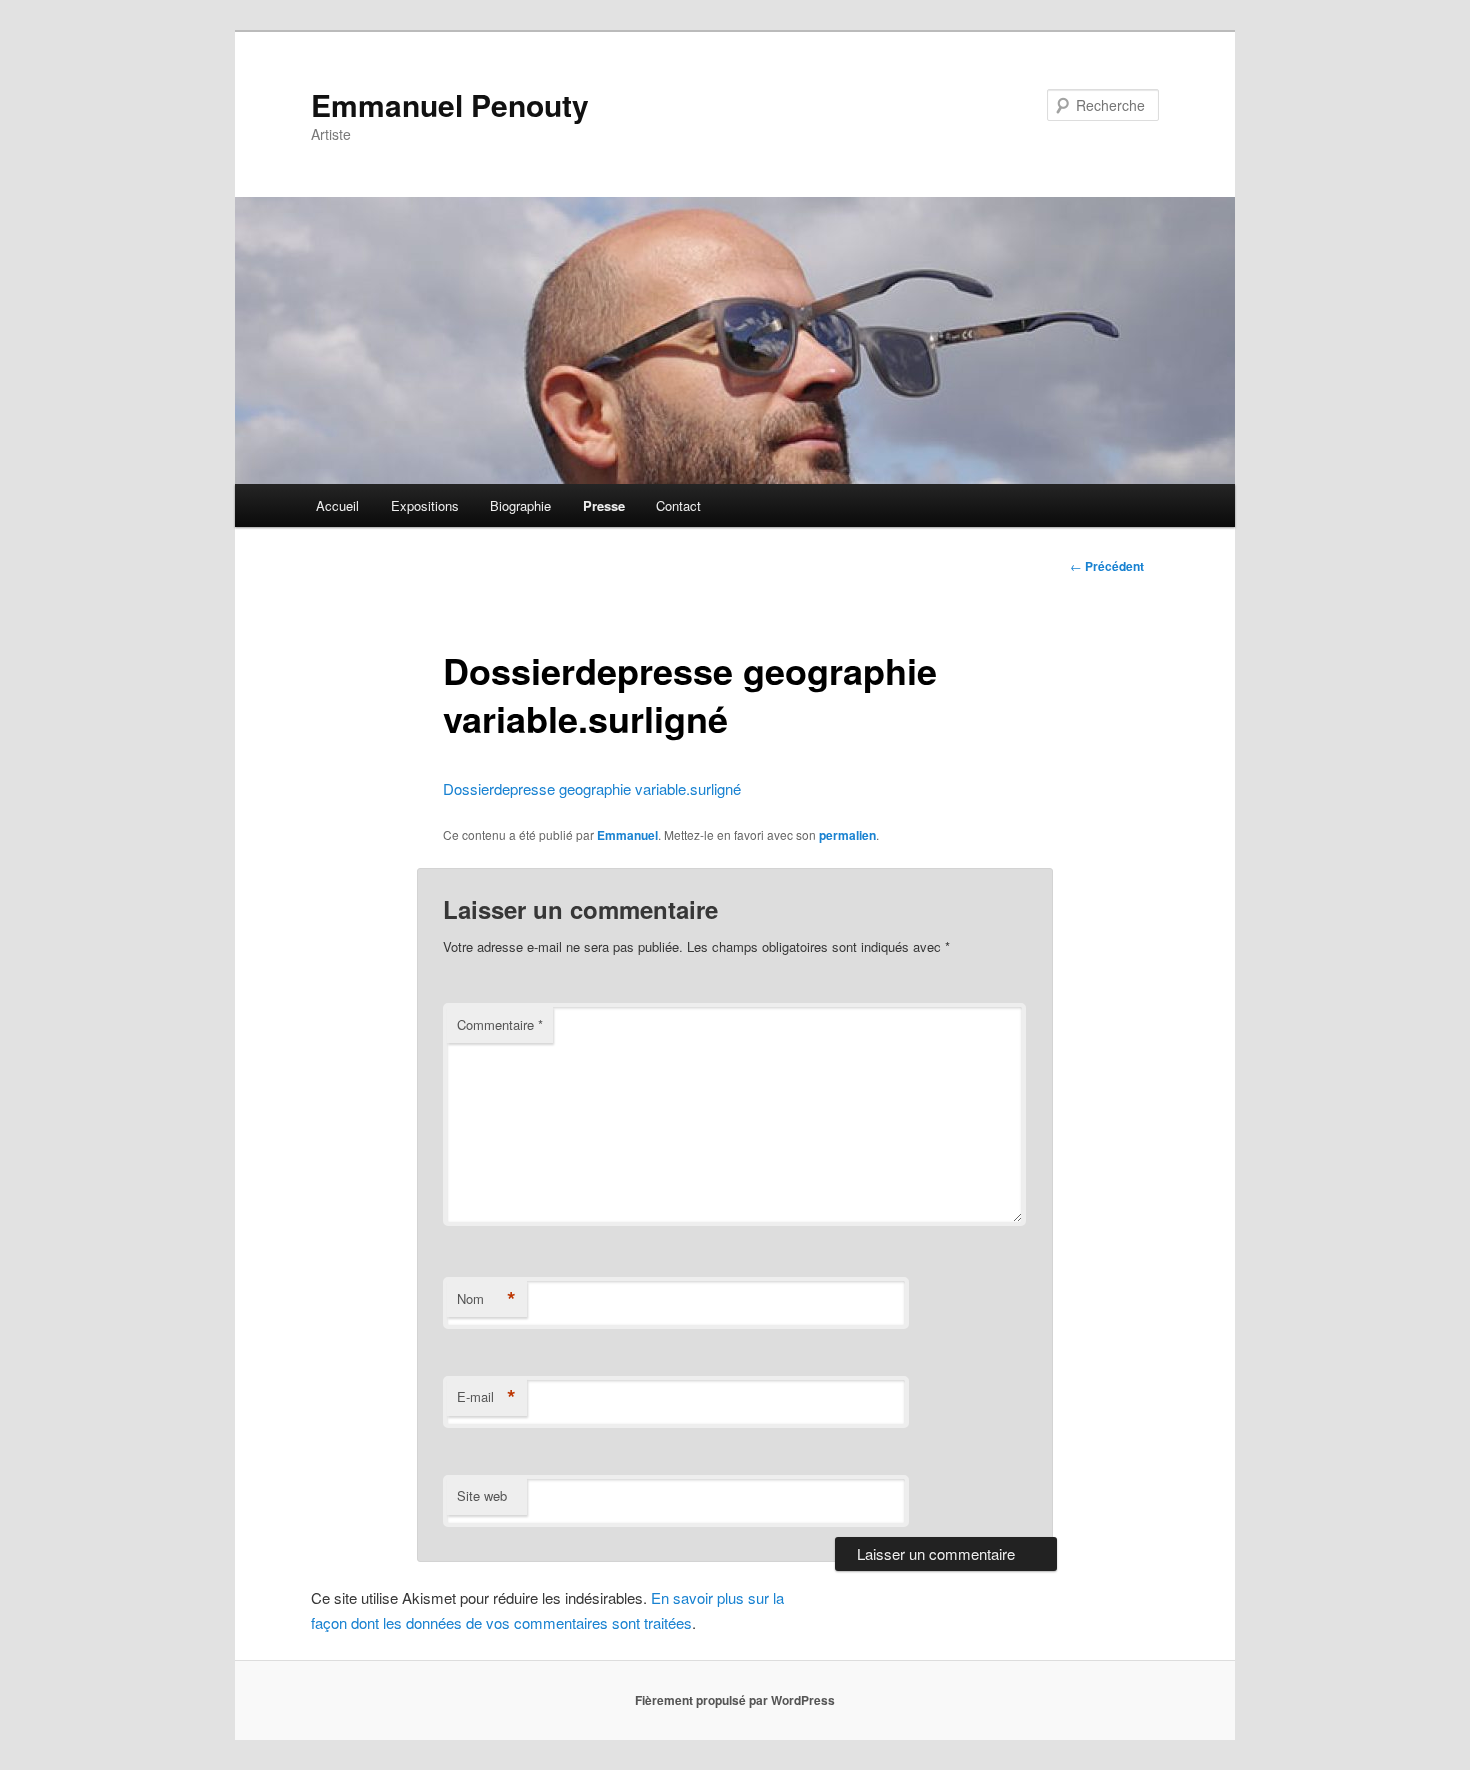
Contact (678, 505)
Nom (486, 1299)
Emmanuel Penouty (450, 104)
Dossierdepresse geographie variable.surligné (592, 788)
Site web (482, 1495)
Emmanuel (627, 835)
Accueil (337, 505)
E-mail (486, 1397)
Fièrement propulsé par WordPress (735, 1700)
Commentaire (500, 1024)
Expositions (425, 505)
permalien (847, 835)
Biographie (520, 505)
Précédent (1107, 566)
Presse (604, 505)
